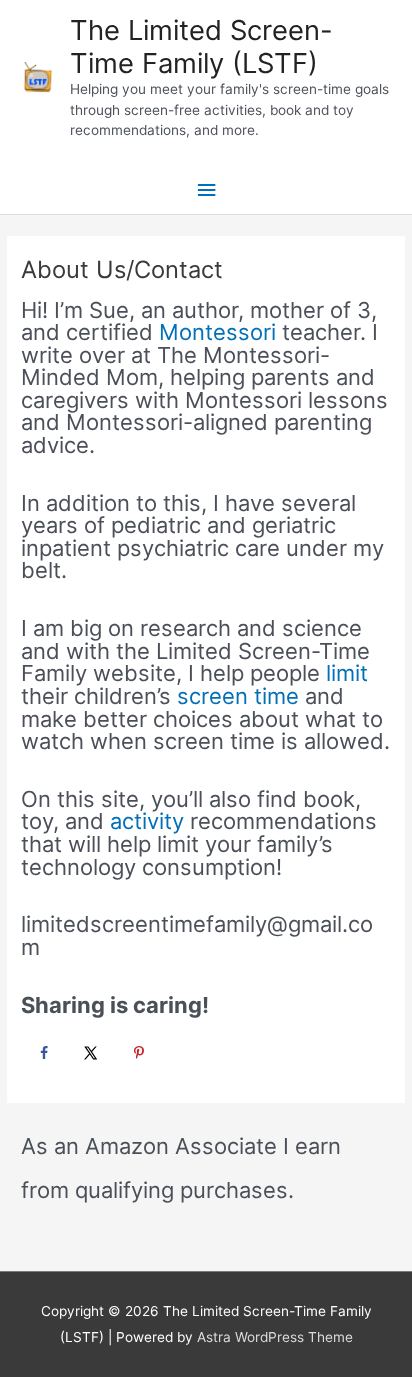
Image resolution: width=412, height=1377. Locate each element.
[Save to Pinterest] (136, 1053)
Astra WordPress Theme (275, 1337)
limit (347, 673)
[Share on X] (88, 1053)
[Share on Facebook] (41, 1053)
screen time (238, 696)
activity (147, 821)
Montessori (217, 332)
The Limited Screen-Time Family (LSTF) (201, 46)
